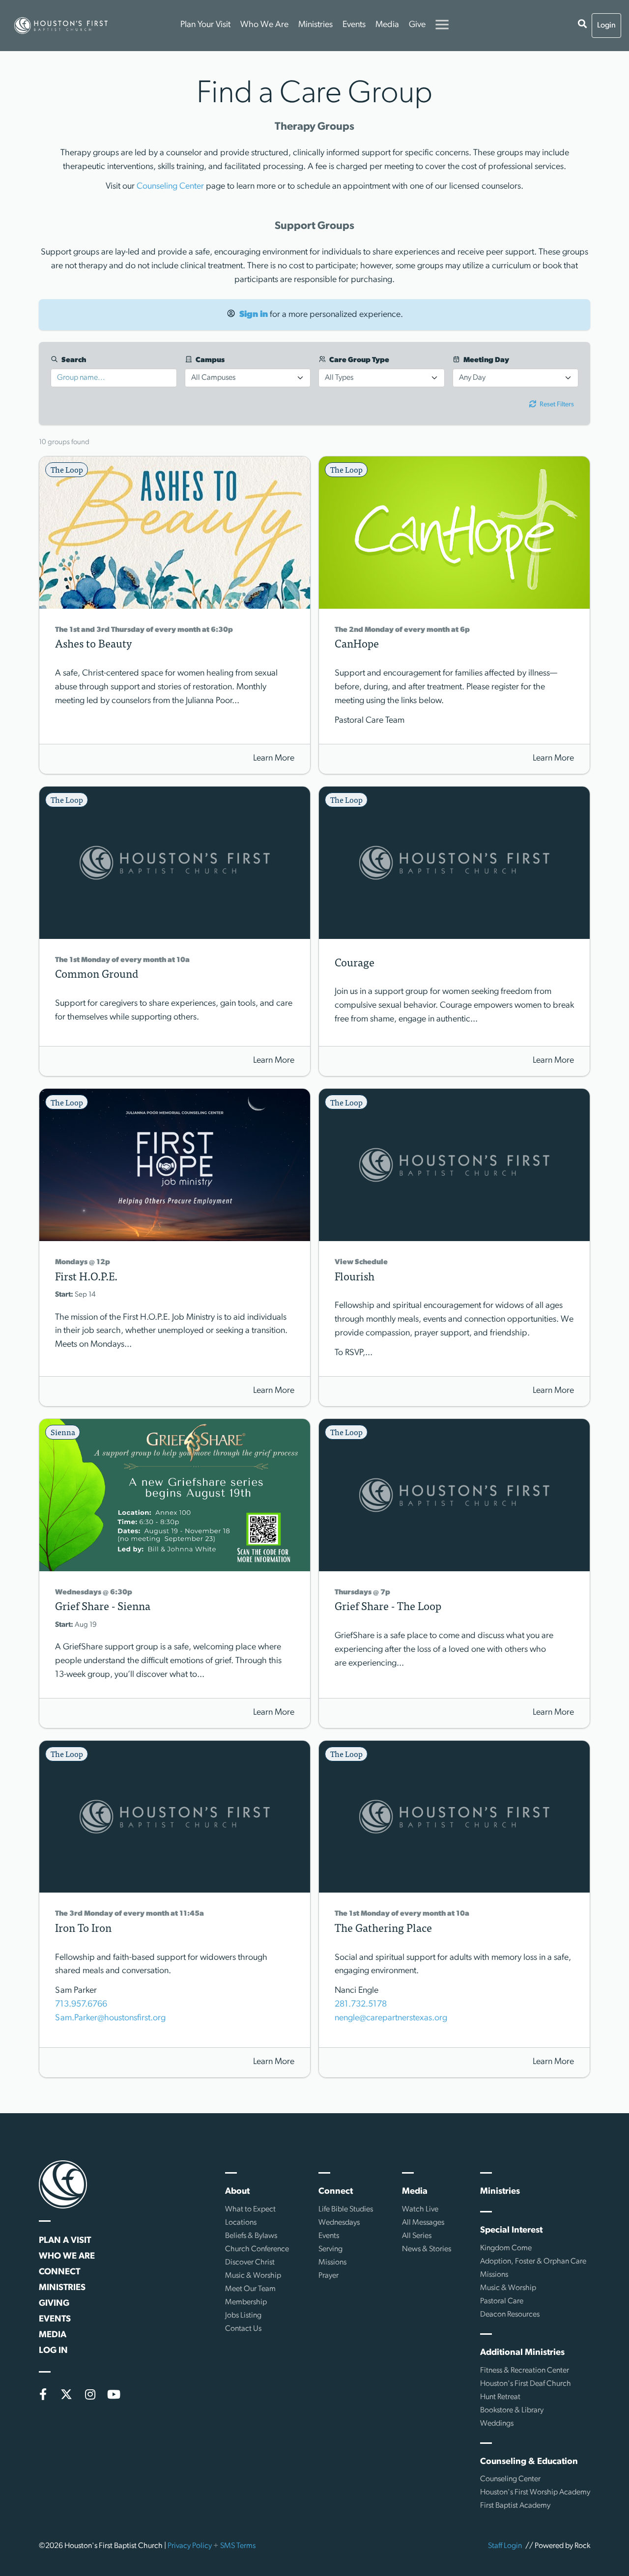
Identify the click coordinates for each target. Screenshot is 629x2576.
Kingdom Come (506, 2248)
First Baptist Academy (515, 2506)
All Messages (423, 2223)
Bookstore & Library (512, 2410)
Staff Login (505, 2546)
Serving (330, 2249)
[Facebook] (43, 2394)
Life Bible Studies (346, 2209)
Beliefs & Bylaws (251, 2236)
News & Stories (427, 2249)
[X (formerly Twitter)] (66, 2394)
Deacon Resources (510, 2315)
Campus (209, 360)
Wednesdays (339, 2223)
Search (73, 360)
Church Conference (257, 2249)
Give (417, 25)
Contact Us (243, 2329)
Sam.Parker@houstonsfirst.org (110, 2018)
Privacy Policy (190, 2546)
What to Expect (250, 2209)
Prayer (329, 2276)
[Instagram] (90, 2394)
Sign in (254, 315)
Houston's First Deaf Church (526, 2384)
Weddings (497, 2424)
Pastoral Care (502, 2301)
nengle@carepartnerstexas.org (391, 2018)
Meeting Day (486, 360)
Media (387, 25)
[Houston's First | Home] (63, 2184)
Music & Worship (253, 2276)
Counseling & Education (529, 2462)
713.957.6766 (81, 2005)
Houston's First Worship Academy (535, 2492)
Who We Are (264, 25)
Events (354, 25)
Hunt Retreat (500, 2397)
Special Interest (511, 2231)
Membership (246, 2302)
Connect (59, 2272)
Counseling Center (170, 187)
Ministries (315, 25)
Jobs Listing (243, 2316)
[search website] (582, 26)
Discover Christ (250, 2263)
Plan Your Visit (205, 25)
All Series (417, 2236)
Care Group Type (358, 360)
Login (606, 26)
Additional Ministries (522, 2353)
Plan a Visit (65, 2241)
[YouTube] (114, 2394)
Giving (54, 2304)
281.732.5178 (361, 2005)
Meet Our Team (250, 2289)
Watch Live (420, 2209)
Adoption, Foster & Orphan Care (533, 2262)
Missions (332, 2263)
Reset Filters (556, 405)
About (237, 2192)
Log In (53, 2351)
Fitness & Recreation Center (525, 2371)
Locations (241, 2223)
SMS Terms (238, 2546)
